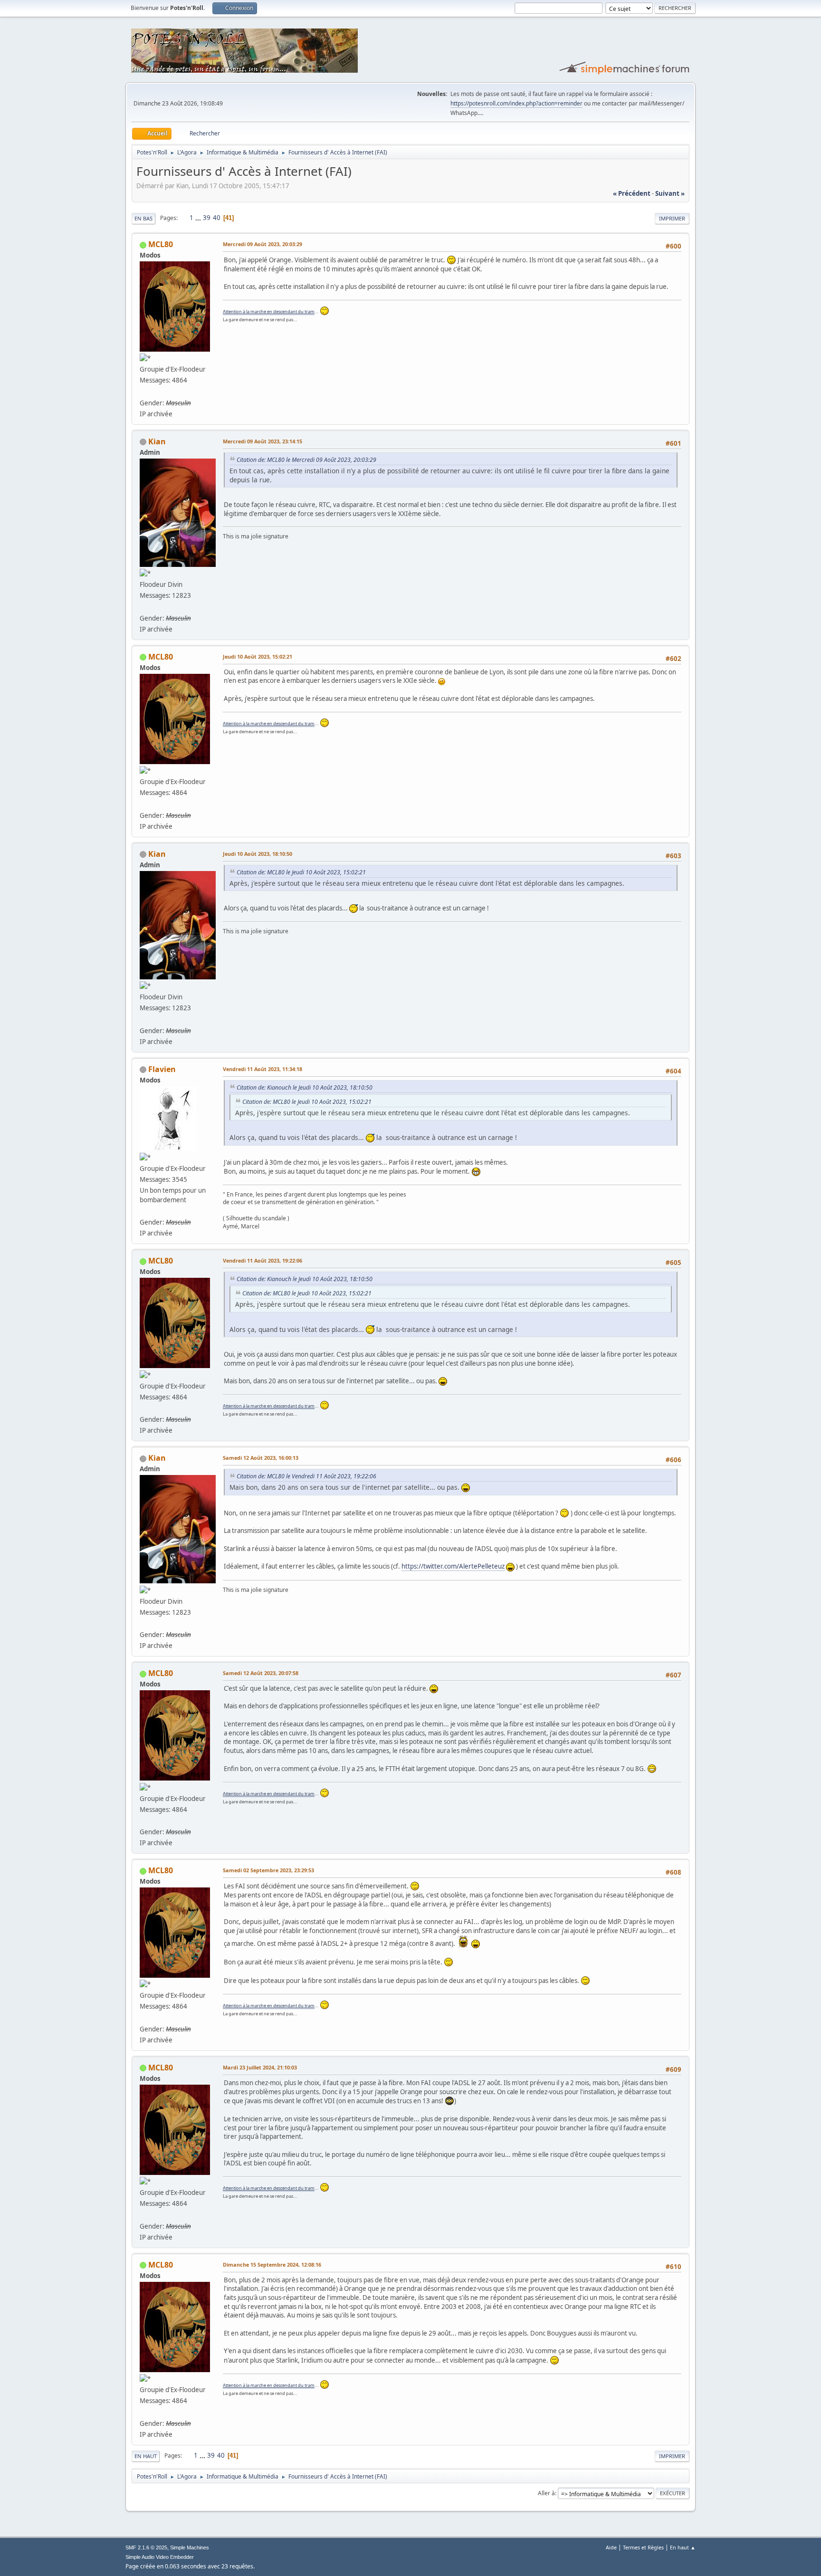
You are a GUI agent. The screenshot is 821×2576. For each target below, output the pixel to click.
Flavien (162, 1069)
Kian (157, 441)
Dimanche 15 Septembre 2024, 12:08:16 (272, 2265)
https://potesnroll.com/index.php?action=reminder (516, 103)
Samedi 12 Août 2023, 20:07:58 (261, 1673)
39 (207, 218)
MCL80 (161, 244)
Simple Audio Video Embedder (160, 2557)
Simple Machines (190, 2547)
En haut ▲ (683, 2547)
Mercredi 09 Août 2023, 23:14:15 (263, 441)
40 (217, 218)
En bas (143, 218)
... (199, 218)
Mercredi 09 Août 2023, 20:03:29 (263, 244)
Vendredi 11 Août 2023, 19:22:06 (263, 1260)
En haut (146, 2456)
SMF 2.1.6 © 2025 (146, 2547)
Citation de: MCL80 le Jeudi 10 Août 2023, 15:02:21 (301, 872)
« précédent (632, 193)
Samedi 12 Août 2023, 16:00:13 (261, 1458)
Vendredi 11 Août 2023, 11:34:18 (263, 1069)
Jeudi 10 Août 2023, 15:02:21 (258, 656)
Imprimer (672, 218)
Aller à (546, 2493)
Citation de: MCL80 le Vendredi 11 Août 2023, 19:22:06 (306, 1476)
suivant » (670, 193)
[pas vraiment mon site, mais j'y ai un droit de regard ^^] (143, 1211)
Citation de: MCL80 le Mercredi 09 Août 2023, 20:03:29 (306, 460)
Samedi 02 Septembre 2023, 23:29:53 (268, 1870)
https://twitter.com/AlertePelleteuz (453, 1566)
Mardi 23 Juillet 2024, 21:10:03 (260, 2067)
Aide (611, 2547)
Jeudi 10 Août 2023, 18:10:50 (258, 854)
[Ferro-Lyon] (143, 391)
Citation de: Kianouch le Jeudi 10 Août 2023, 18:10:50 (305, 1087)
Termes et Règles (643, 2547)
